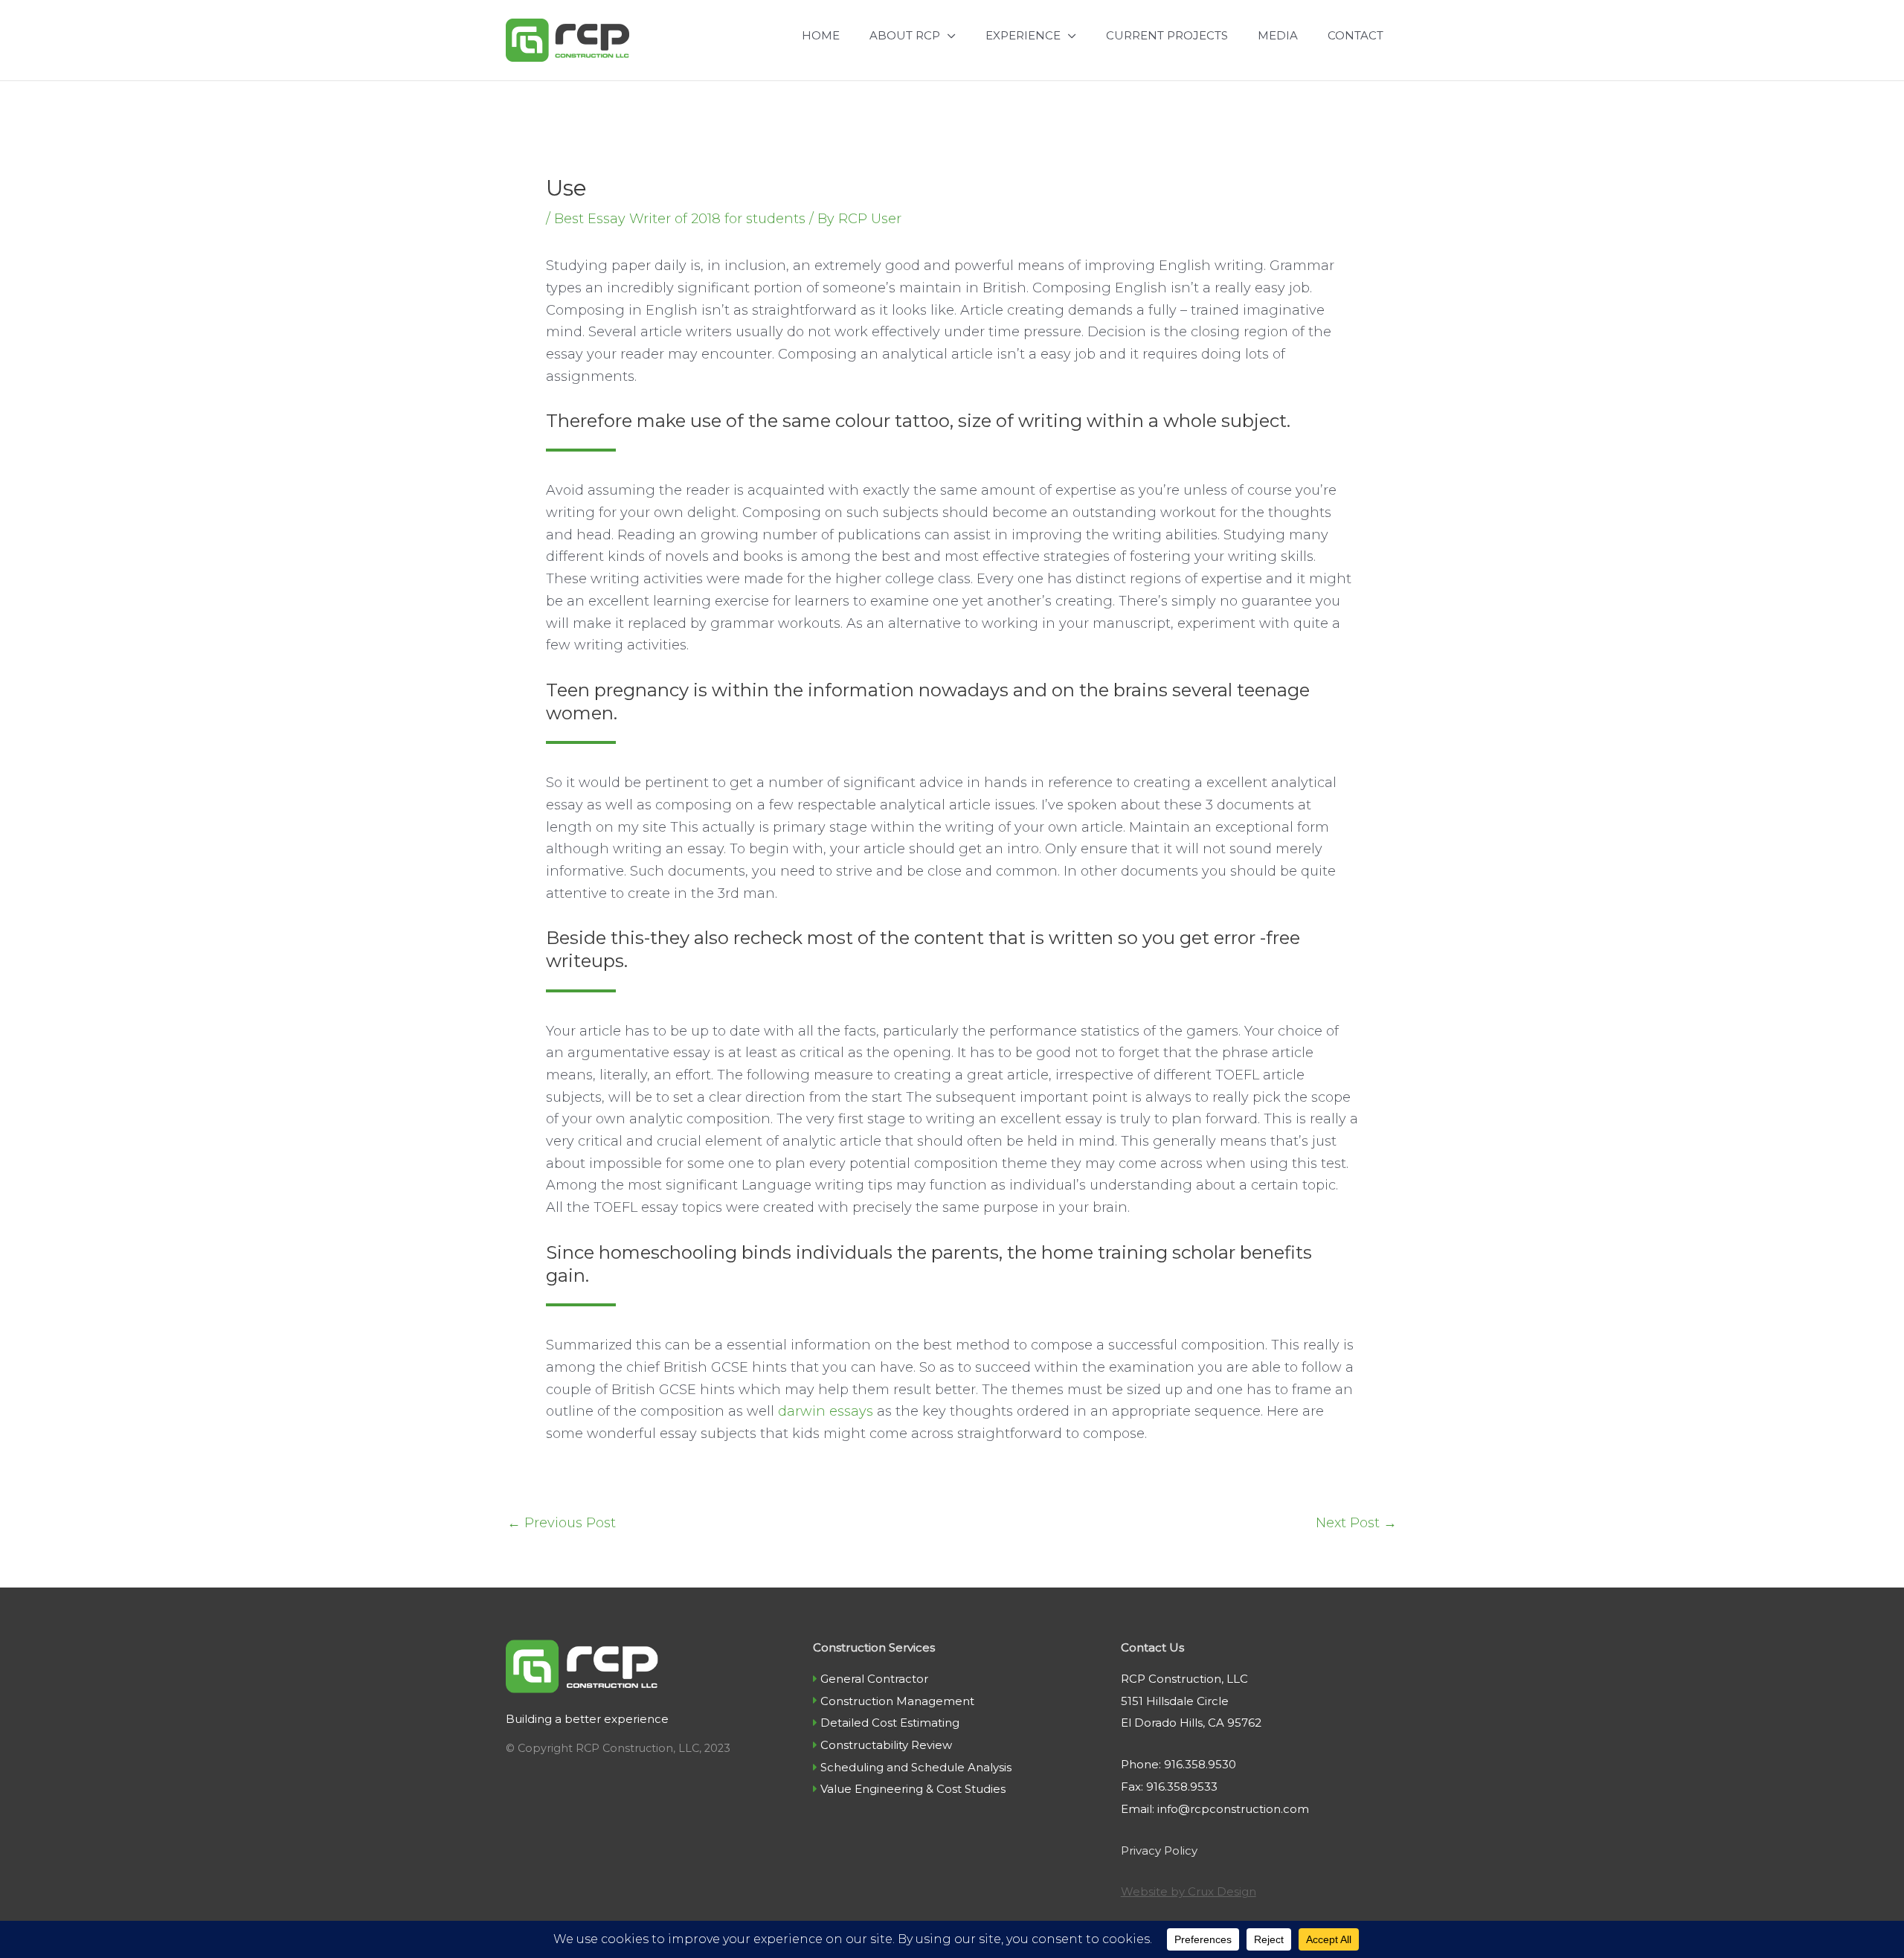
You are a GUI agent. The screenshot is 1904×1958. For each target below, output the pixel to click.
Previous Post (562, 1523)
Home (821, 35)
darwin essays (826, 1411)
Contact (1355, 35)
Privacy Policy (1159, 1851)
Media (1278, 35)
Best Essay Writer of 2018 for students (680, 219)
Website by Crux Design (1189, 1891)
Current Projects (1167, 35)
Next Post (1356, 1523)
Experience (1023, 35)
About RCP (905, 35)
